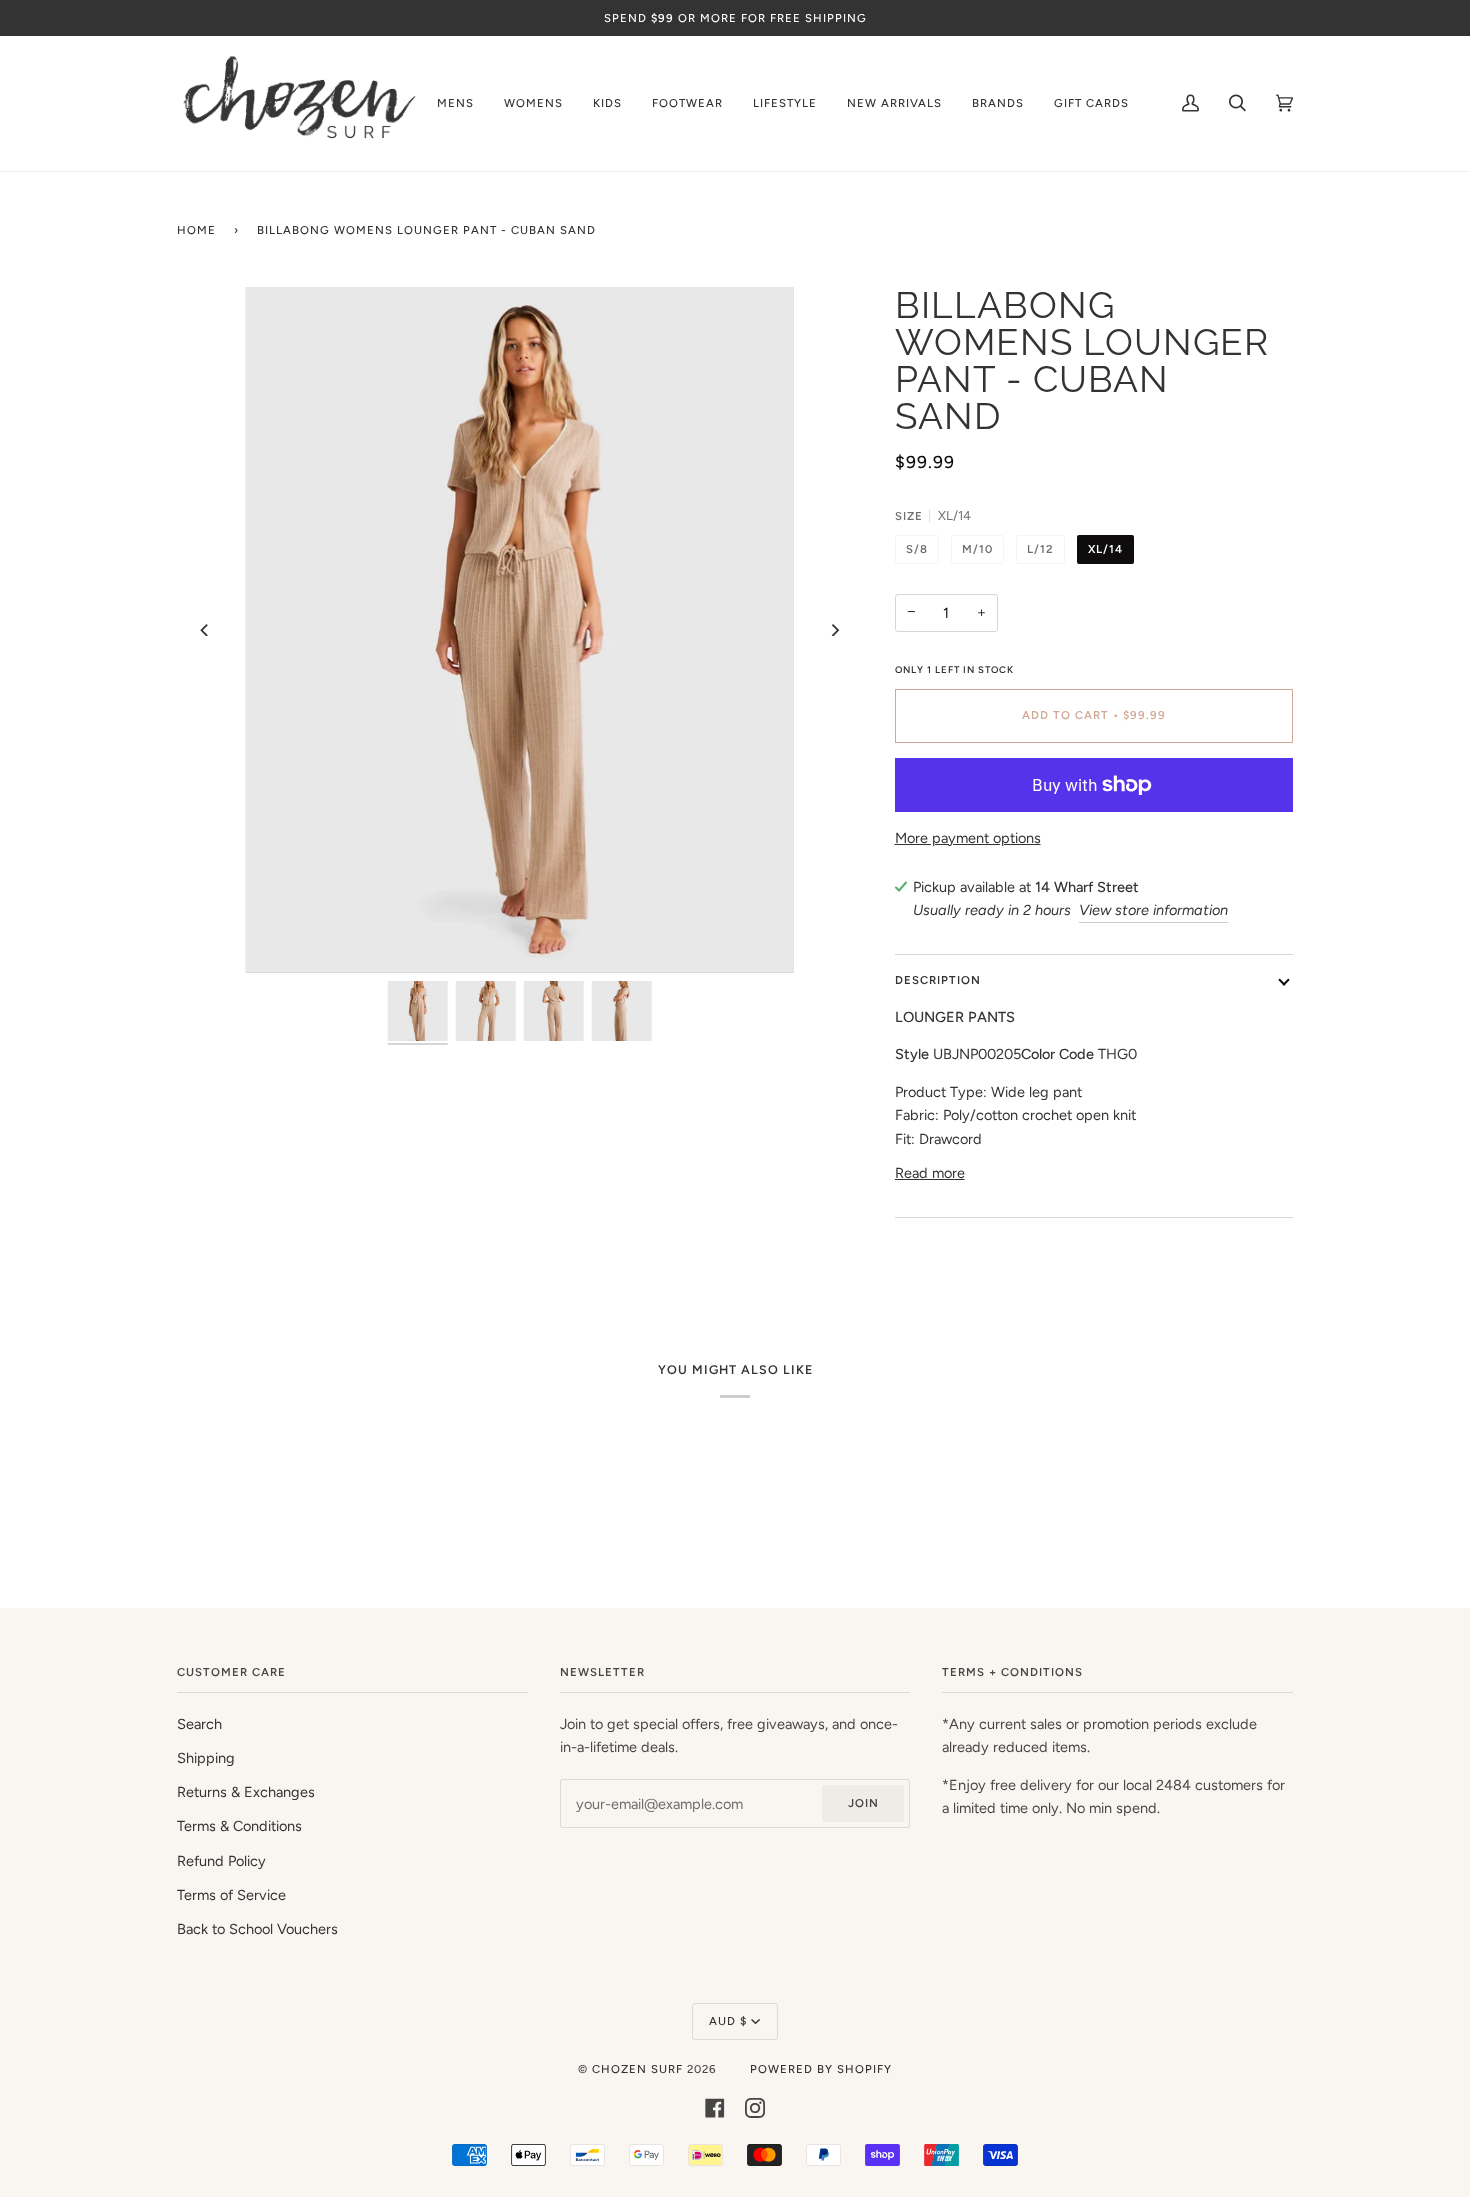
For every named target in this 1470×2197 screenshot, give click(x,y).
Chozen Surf (639, 2069)
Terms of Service (231, 1895)
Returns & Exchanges (246, 1792)
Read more (930, 1173)
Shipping (206, 1758)
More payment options (968, 838)
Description (938, 980)
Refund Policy (221, 1861)
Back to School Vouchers (257, 1929)
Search (199, 1724)
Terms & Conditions (239, 1826)
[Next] (835, 630)
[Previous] (205, 630)
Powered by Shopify (821, 2069)
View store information (1153, 910)
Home (196, 230)
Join (863, 1803)
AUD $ (728, 2021)
